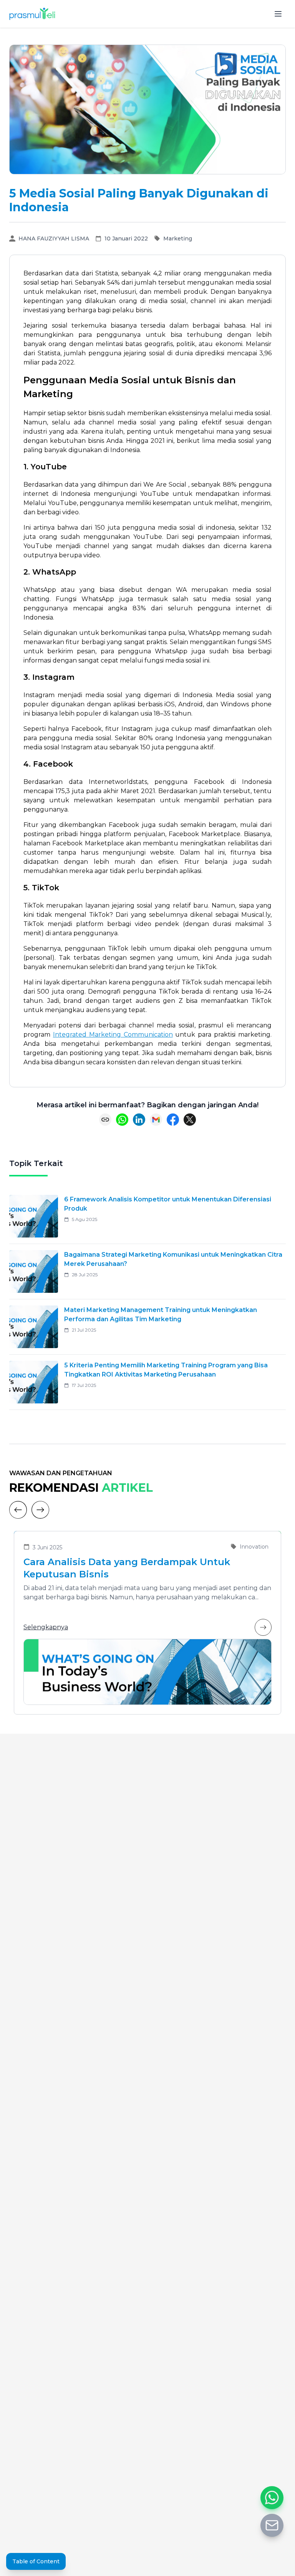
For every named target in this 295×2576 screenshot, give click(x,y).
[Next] (40, 1510)
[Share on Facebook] (173, 1120)
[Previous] (18, 1510)
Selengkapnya (46, 1627)
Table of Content (36, 2561)
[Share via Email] (156, 1120)
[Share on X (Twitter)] (190, 1120)
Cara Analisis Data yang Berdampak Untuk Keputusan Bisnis (127, 1568)
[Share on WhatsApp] (122, 1120)
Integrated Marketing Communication (113, 1035)
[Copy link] (105, 1120)
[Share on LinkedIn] (139, 1120)
